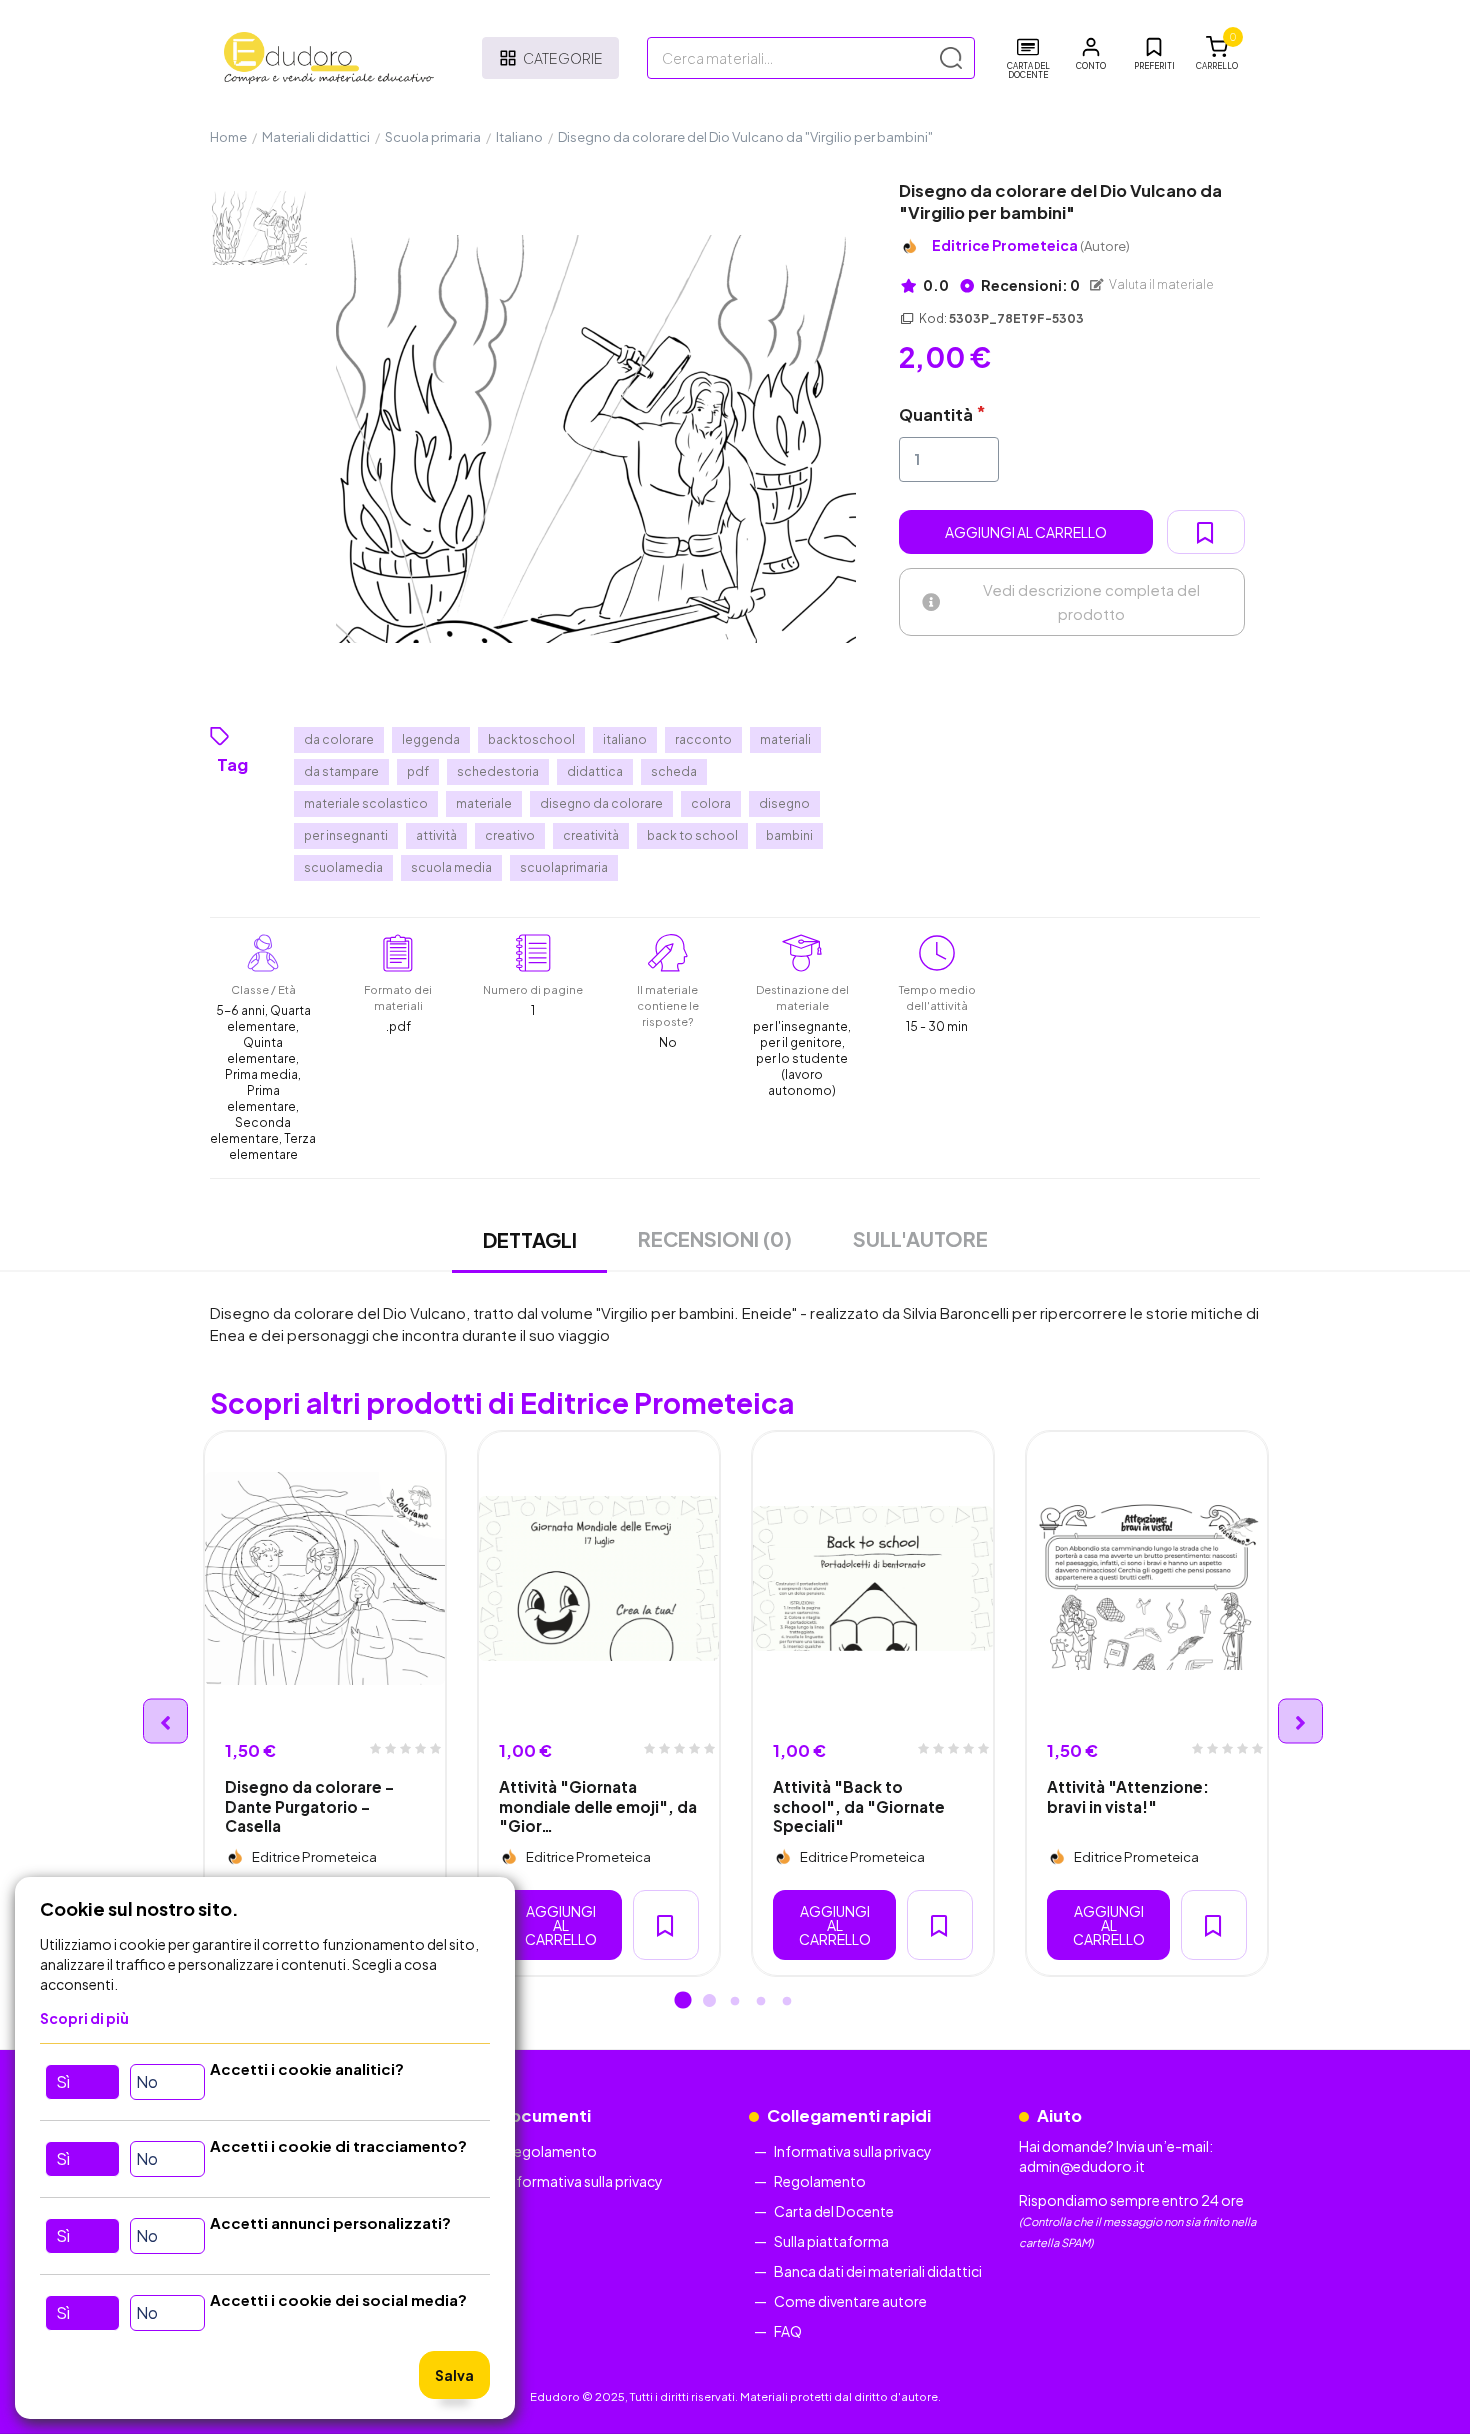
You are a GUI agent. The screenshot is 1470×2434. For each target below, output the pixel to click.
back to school (692, 835)
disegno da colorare (601, 803)
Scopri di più (84, 2018)
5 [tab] (787, 2002)
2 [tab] (709, 2002)
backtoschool (531, 739)
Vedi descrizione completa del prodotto (1091, 601)
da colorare (339, 739)
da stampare (341, 771)
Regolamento (551, 2151)
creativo (510, 835)
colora (711, 803)
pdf (418, 771)
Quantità (936, 414)
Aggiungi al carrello (1026, 532)
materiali (785, 739)
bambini (789, 835)
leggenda (431, 739)
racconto (703, 739)
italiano (625, 739)
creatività (591, 835)
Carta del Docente (834, 2211)
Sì (63, 2081)
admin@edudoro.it (1082, 2166)
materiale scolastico (366, 803)
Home (228, 137)
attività (436, 835)
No (147, 2081)
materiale (484, 803)
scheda (674, 771)
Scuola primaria (433, 137)
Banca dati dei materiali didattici (878, 2271)
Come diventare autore (850, 2301)
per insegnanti (346, 835)
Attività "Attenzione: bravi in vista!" (1128, 1796)
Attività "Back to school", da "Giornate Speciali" (859, 1806)
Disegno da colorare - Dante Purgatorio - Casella (309, 1806)
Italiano (519, 137)
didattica (595, 771)
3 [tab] (735, 2002)
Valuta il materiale (1160, 284)
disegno (784, 803)
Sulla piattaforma (831, 2241)
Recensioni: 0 (1029, 285)
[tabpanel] (325, 1703)
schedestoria (498, 771)
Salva (454, 2375)
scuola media (451, 867)
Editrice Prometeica (1031, 245)
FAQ (788, 2331)
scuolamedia (343, 867)
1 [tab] (683, 2002)
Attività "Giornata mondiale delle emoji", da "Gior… (598, 1806)
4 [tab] (761, 2002)
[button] (1091, 54)
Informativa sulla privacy (584, 2181)
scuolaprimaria (564, 867)
